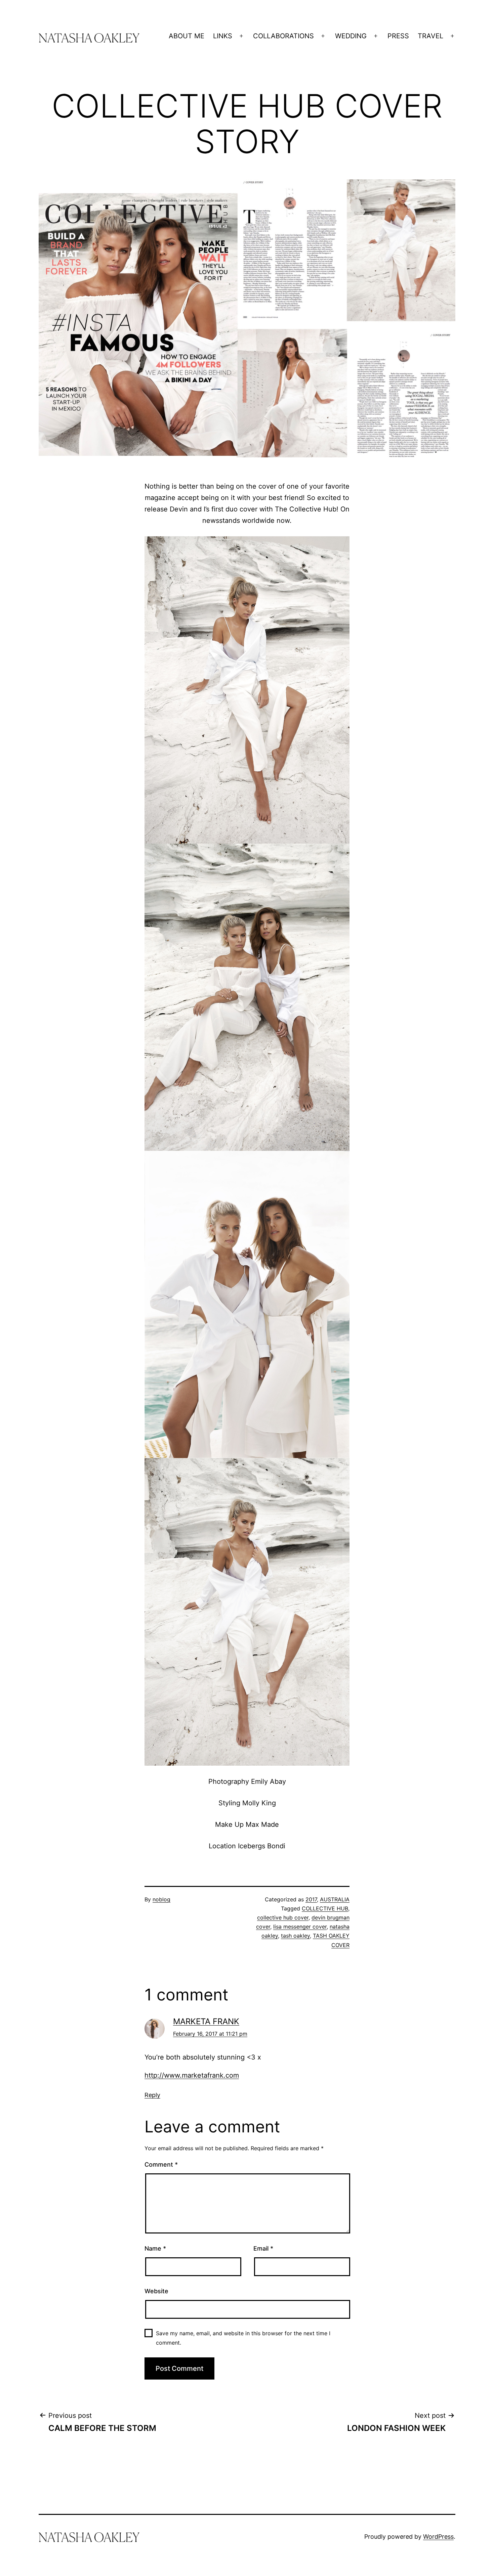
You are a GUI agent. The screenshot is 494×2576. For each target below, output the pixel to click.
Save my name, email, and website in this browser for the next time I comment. (243, 2338)
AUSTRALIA (335, 1899)
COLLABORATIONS (283, 36)
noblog (161, 1899)
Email (263, 2248)
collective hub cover (283, 1917)
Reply (152, 2095)
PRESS (398, 36)
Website (156, 2291)
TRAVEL (430, 36)
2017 (311, 1899)
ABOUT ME (187, 36)
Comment (161, 2164)
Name (155, 2248)
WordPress (438, 2537)
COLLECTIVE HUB (325, 1908)
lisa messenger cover (300, 1927)
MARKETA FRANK (206, 2021)
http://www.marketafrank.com (192, 2075)
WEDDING (351, 36)
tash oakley (295, 1936)
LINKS (223, 36)
